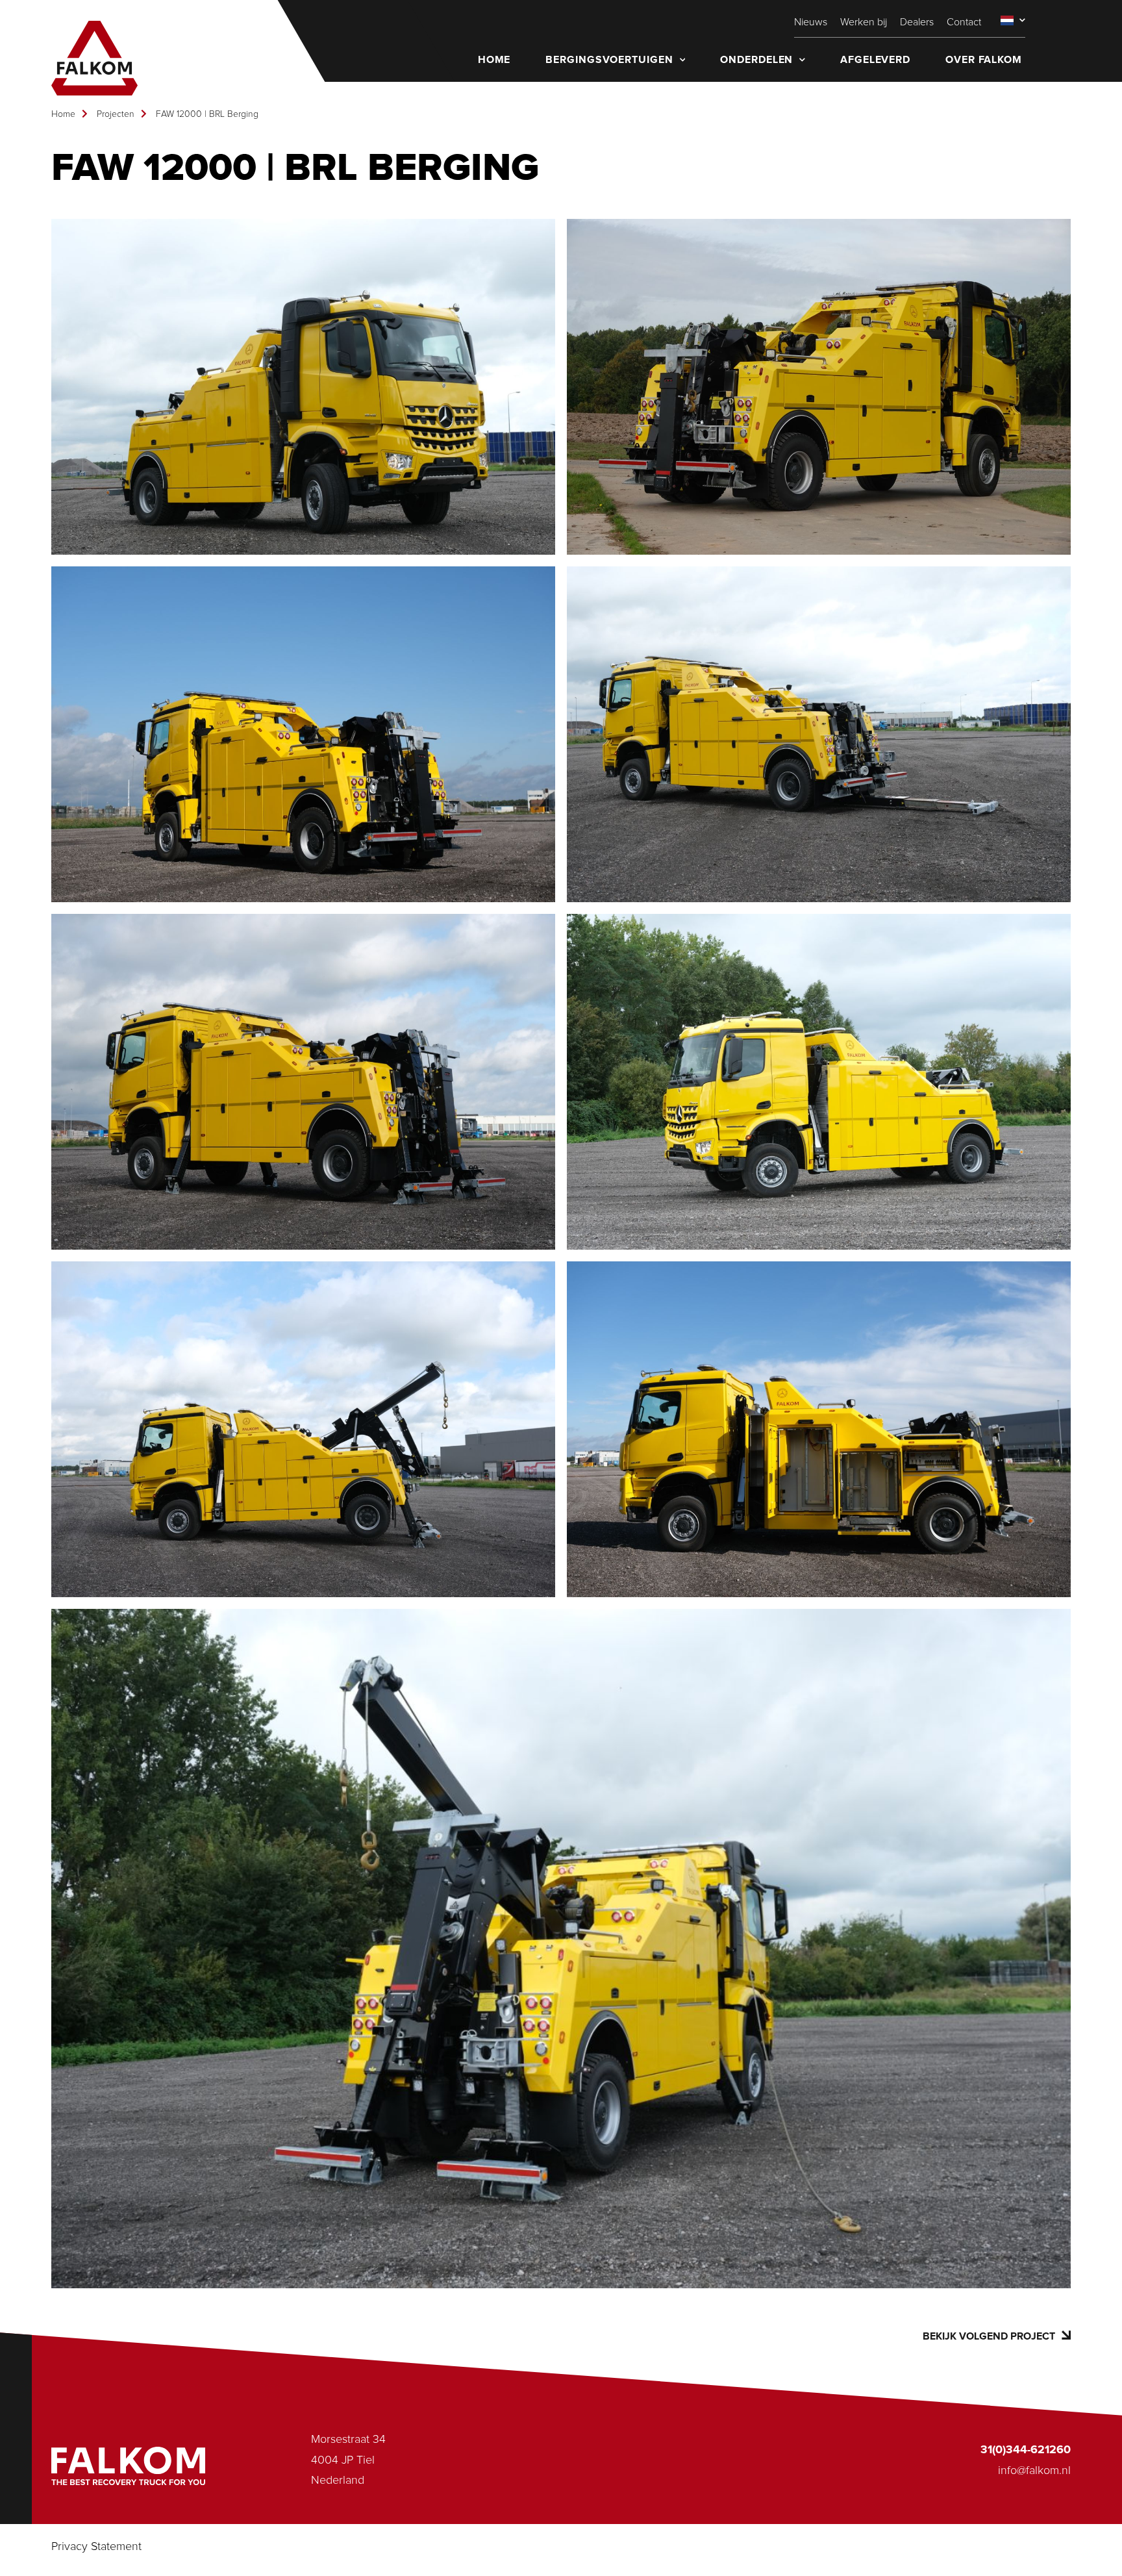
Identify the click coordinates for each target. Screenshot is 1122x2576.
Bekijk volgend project (989, 2336)
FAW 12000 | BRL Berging (207, 114)
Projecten (116, 114)
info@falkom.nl (1034, 2471)
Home (63, 114)
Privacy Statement (96, 2547)
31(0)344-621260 (1026, 2450)
